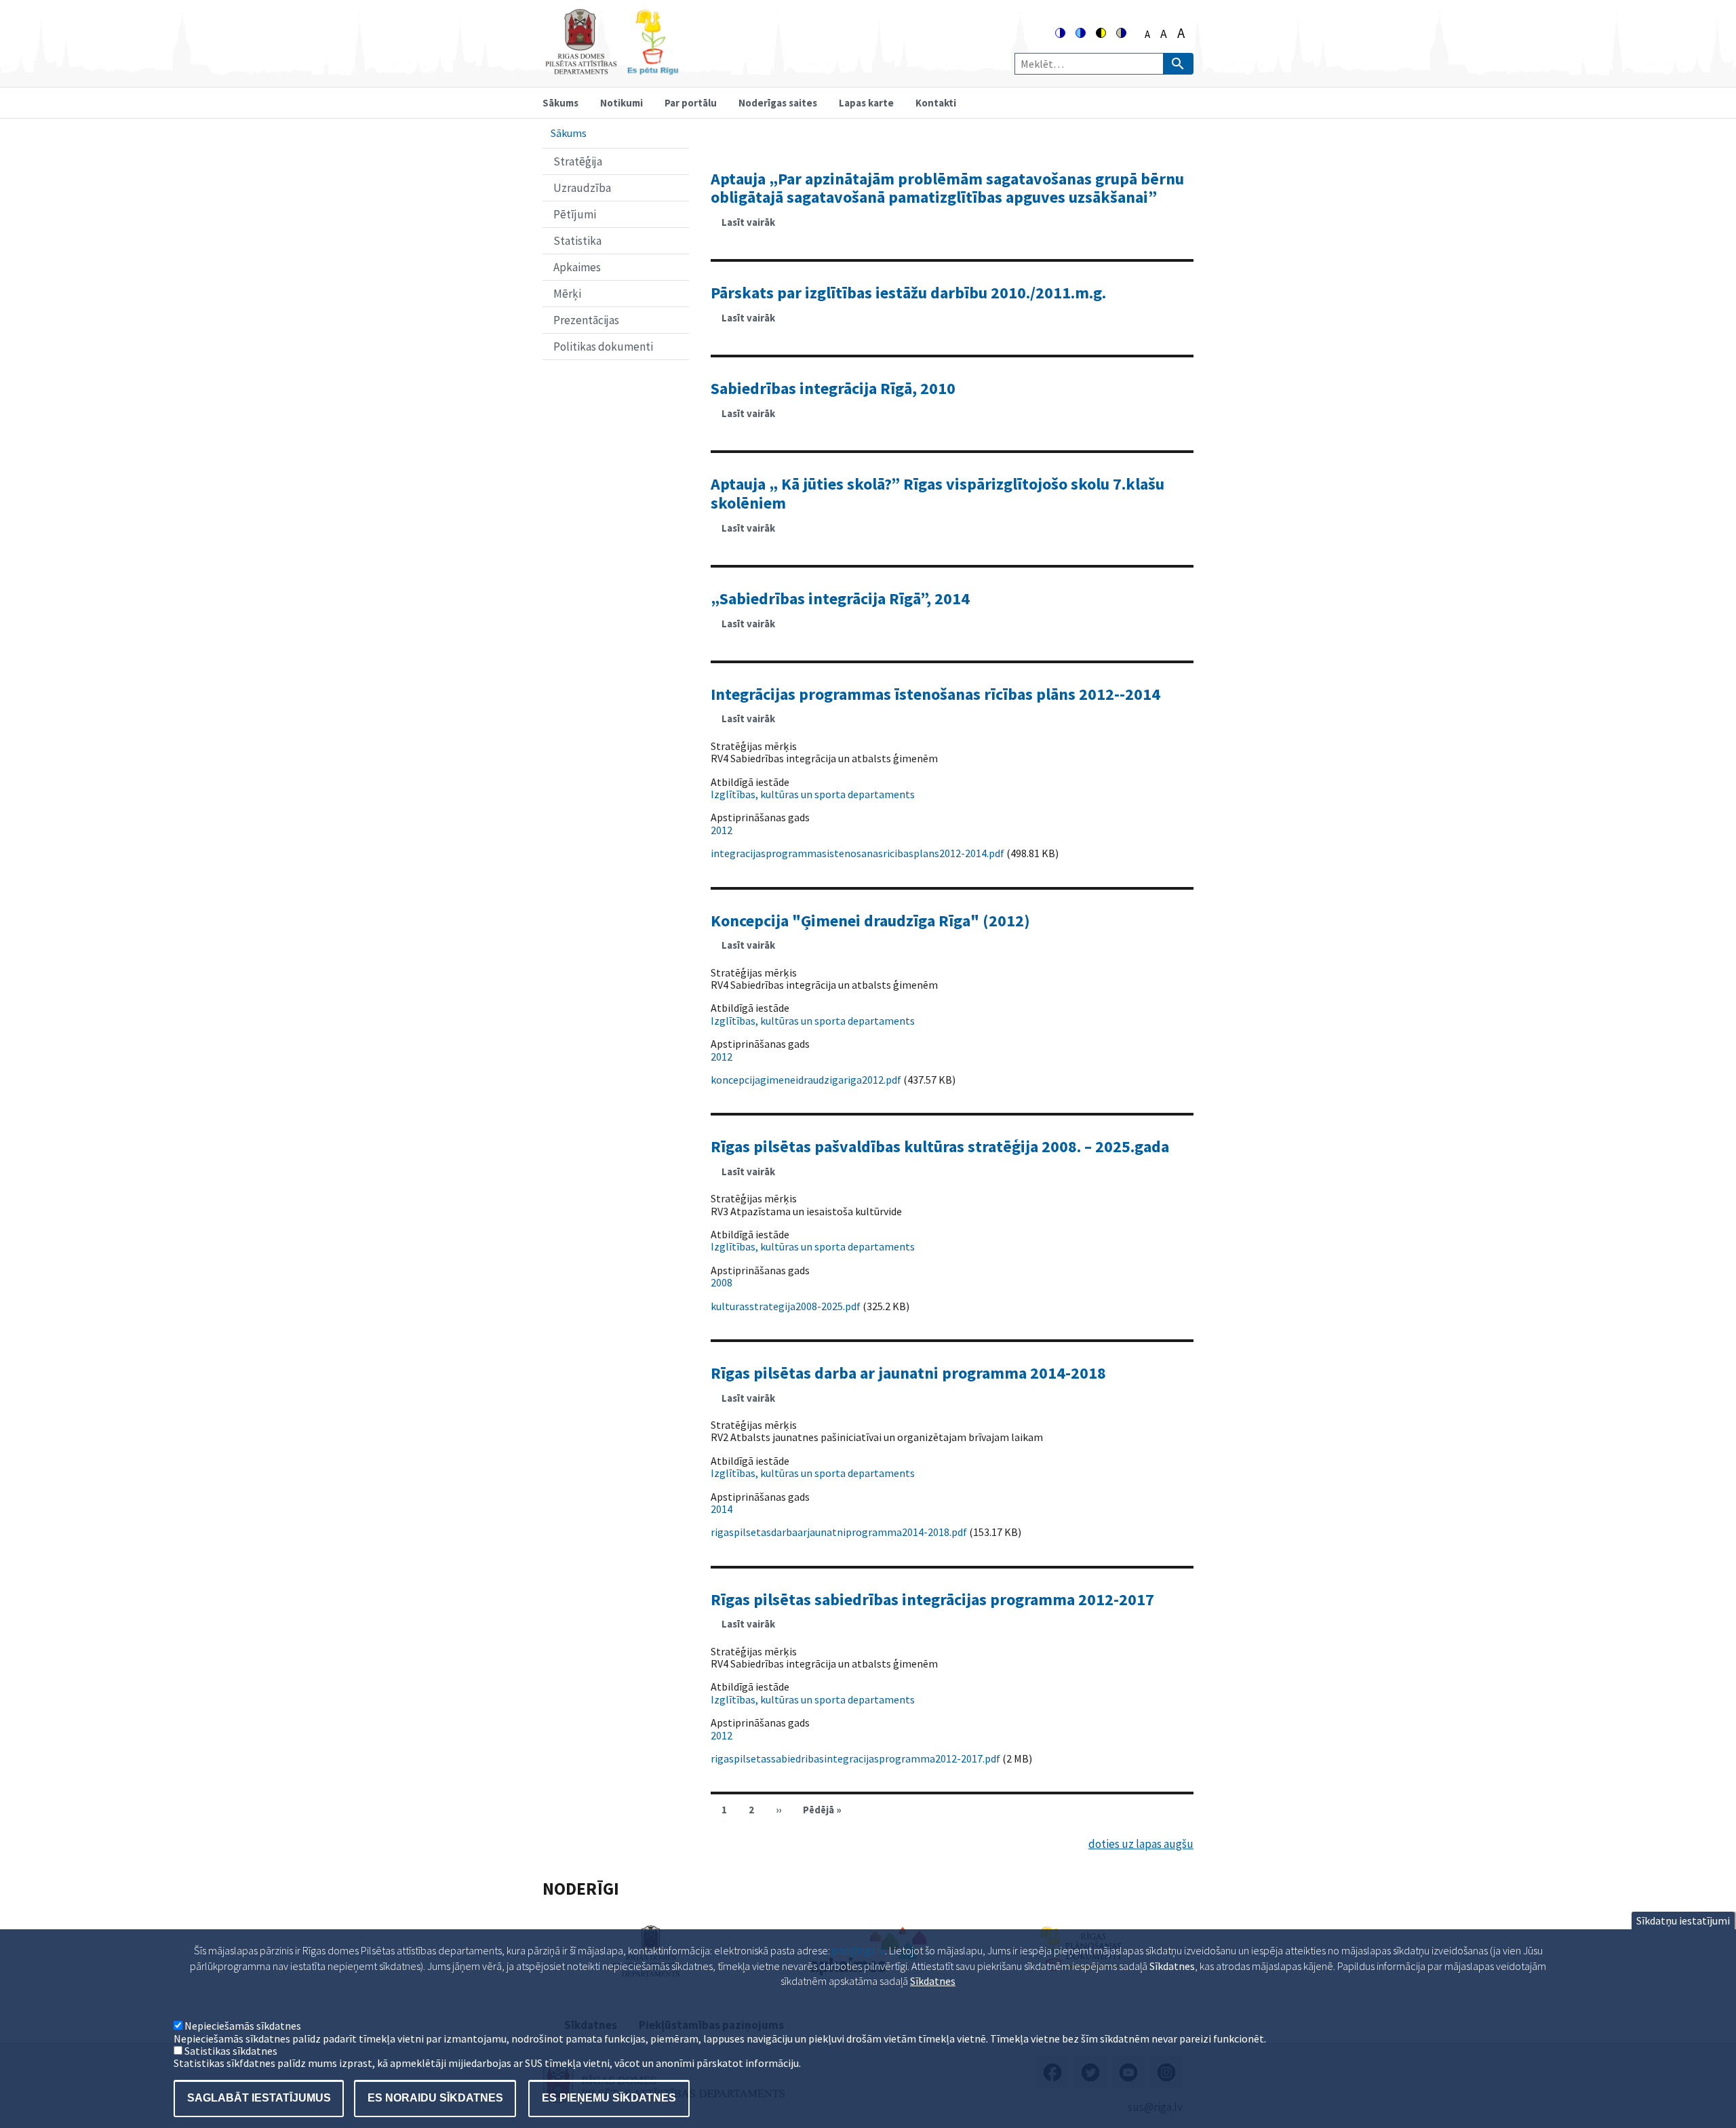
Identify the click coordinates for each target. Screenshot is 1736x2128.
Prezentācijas (586, 320)
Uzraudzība (582, 188)
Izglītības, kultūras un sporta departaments (813, 794)
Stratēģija (578, 161)
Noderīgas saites (778, 103)
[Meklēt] (1178, 64)
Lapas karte (866, 103)
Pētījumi (575, 214)
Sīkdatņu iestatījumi (1683, 1920)
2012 (722, 830)
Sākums (560, 103)
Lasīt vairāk (754, 226)
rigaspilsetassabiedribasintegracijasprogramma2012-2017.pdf (855, 1758)
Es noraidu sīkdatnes (435, 2098)
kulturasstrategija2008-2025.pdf (786, 1306)
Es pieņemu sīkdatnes (609, 2098)
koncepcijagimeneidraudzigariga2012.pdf (806, 1080)
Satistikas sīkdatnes (231, 2051)
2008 (722, 1282)
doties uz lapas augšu (1141, 1844)
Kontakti (936, 103)
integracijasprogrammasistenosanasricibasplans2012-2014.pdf (857, 853)
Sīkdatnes (933, 1981)
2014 (722, 1509)
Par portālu (691, 103)
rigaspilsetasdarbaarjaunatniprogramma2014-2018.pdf (839, 1532)
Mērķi (567, 294)
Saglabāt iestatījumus (259, 2098)
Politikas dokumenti (603, 347)
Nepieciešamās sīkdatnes (243, 2026)
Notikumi (622, 103)
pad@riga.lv (859, 1950)
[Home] (612, 69)
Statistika (577, 241)
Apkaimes (577, 267)
